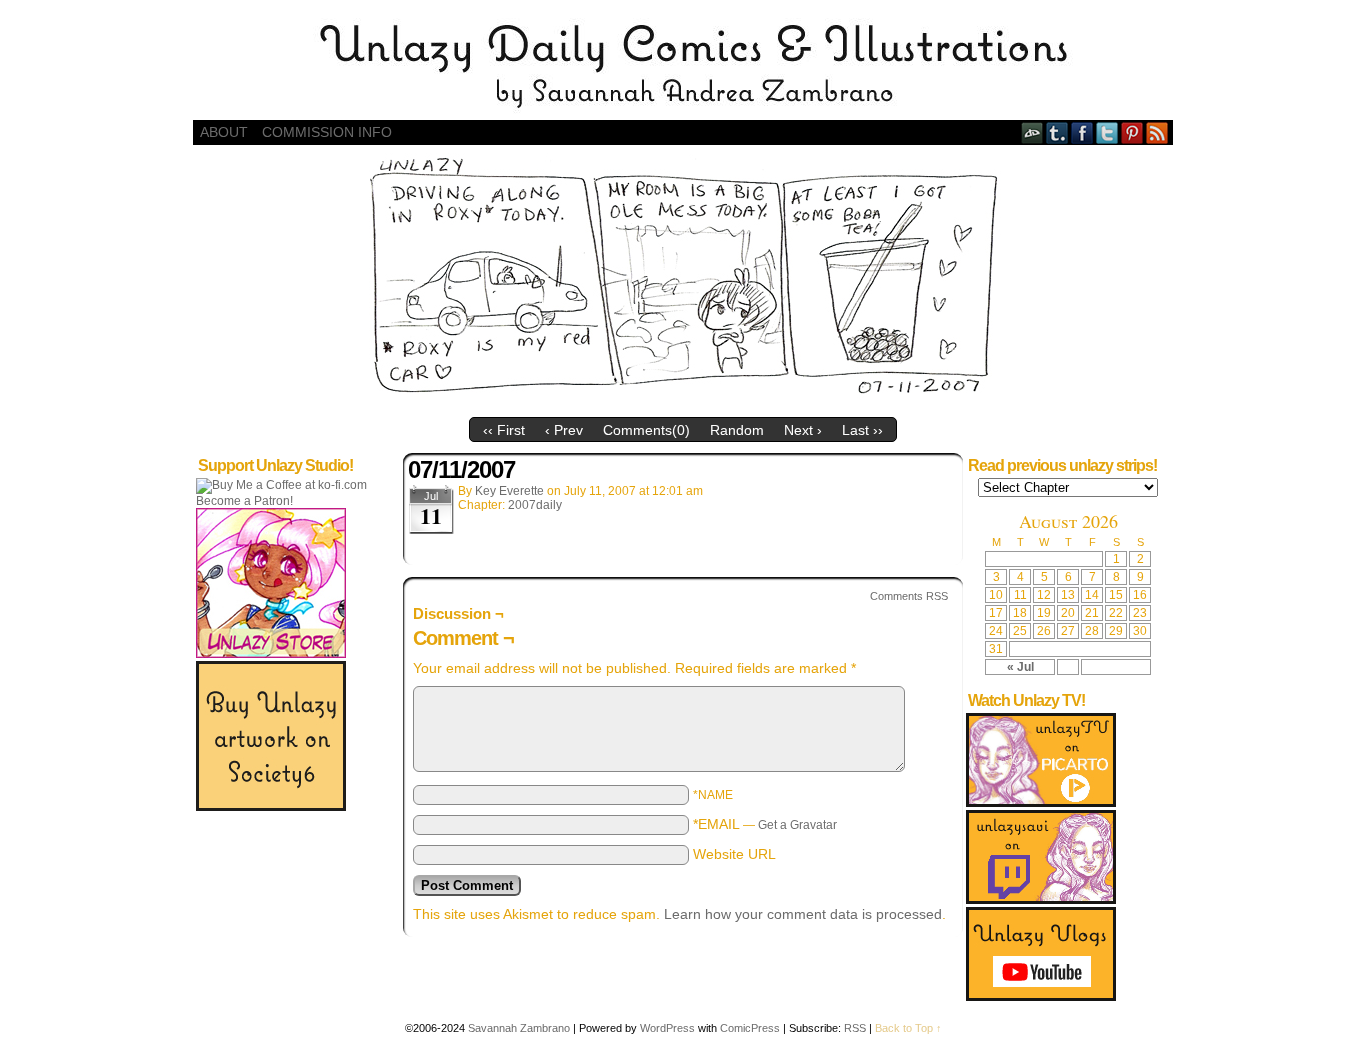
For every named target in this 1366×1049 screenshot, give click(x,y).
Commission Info (327, 132)
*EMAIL (765, 824)
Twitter (1107, 132)
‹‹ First (504, 430)
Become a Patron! (244, 501)
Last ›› (862, 430)
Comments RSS (909, 596)
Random (737, 430)
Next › (803, 430)
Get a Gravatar (797, 825)
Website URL (734, 854)
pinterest (1132, 132)
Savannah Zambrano (519, 1028)
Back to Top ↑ (908, 1028)
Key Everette (509, 491)
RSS (1157, 132)
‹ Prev (564, 430)
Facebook (1082, 132)
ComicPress (750, 1028)
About (224, 132)
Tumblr (1057, 132)
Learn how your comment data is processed (803, 914)
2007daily (535, 505)
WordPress (667, 1028)
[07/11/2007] (683, 403)
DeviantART (1032, 132)
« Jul (1020, 667)
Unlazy (683, 65)
